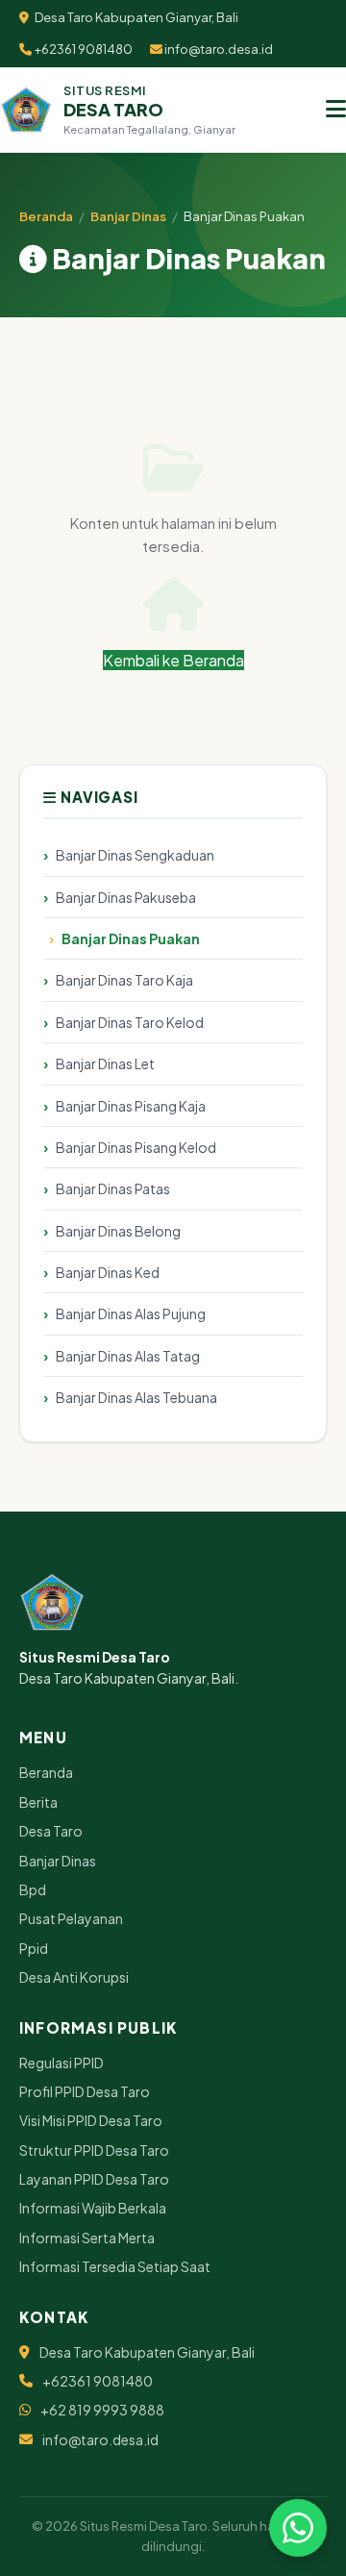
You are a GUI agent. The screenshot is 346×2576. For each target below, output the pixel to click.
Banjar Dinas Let (105, 1063)
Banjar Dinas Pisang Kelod (136, 1147)
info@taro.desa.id (218, 49)
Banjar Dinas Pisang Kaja (131, 1106)
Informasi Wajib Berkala (93, 2208)
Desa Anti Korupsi (74, 1977)
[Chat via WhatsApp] (298, 2528)
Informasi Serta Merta (87, 2238)
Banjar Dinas (128, 216)
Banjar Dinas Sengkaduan (135, 855)
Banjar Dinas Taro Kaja (124, 980)
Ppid (34, 1948)
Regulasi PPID (62, 2063)
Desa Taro (51, 1831)
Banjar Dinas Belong (118, 1231)
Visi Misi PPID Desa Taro (91, 2120)
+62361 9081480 (82, 49)
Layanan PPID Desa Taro (94, 2179)
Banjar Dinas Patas (113, 1188)
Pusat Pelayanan (71, 1918)
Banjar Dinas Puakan (131, 938)
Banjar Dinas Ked (108, 1272)
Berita (38, 1802)
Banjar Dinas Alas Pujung (131, 1313)
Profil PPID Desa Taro (85, 2091)
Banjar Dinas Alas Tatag (128, 1356)
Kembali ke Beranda (173, 660)
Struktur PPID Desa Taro (94, 2150)
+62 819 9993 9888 (102, 2410)
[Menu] (336, 110)
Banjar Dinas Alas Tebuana (136, 1397)
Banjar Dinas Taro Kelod (130, 1022)
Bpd (33, 1889)
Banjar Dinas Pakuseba (126, 897)
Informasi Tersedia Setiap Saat (115, 2266)
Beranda (46, 216)
